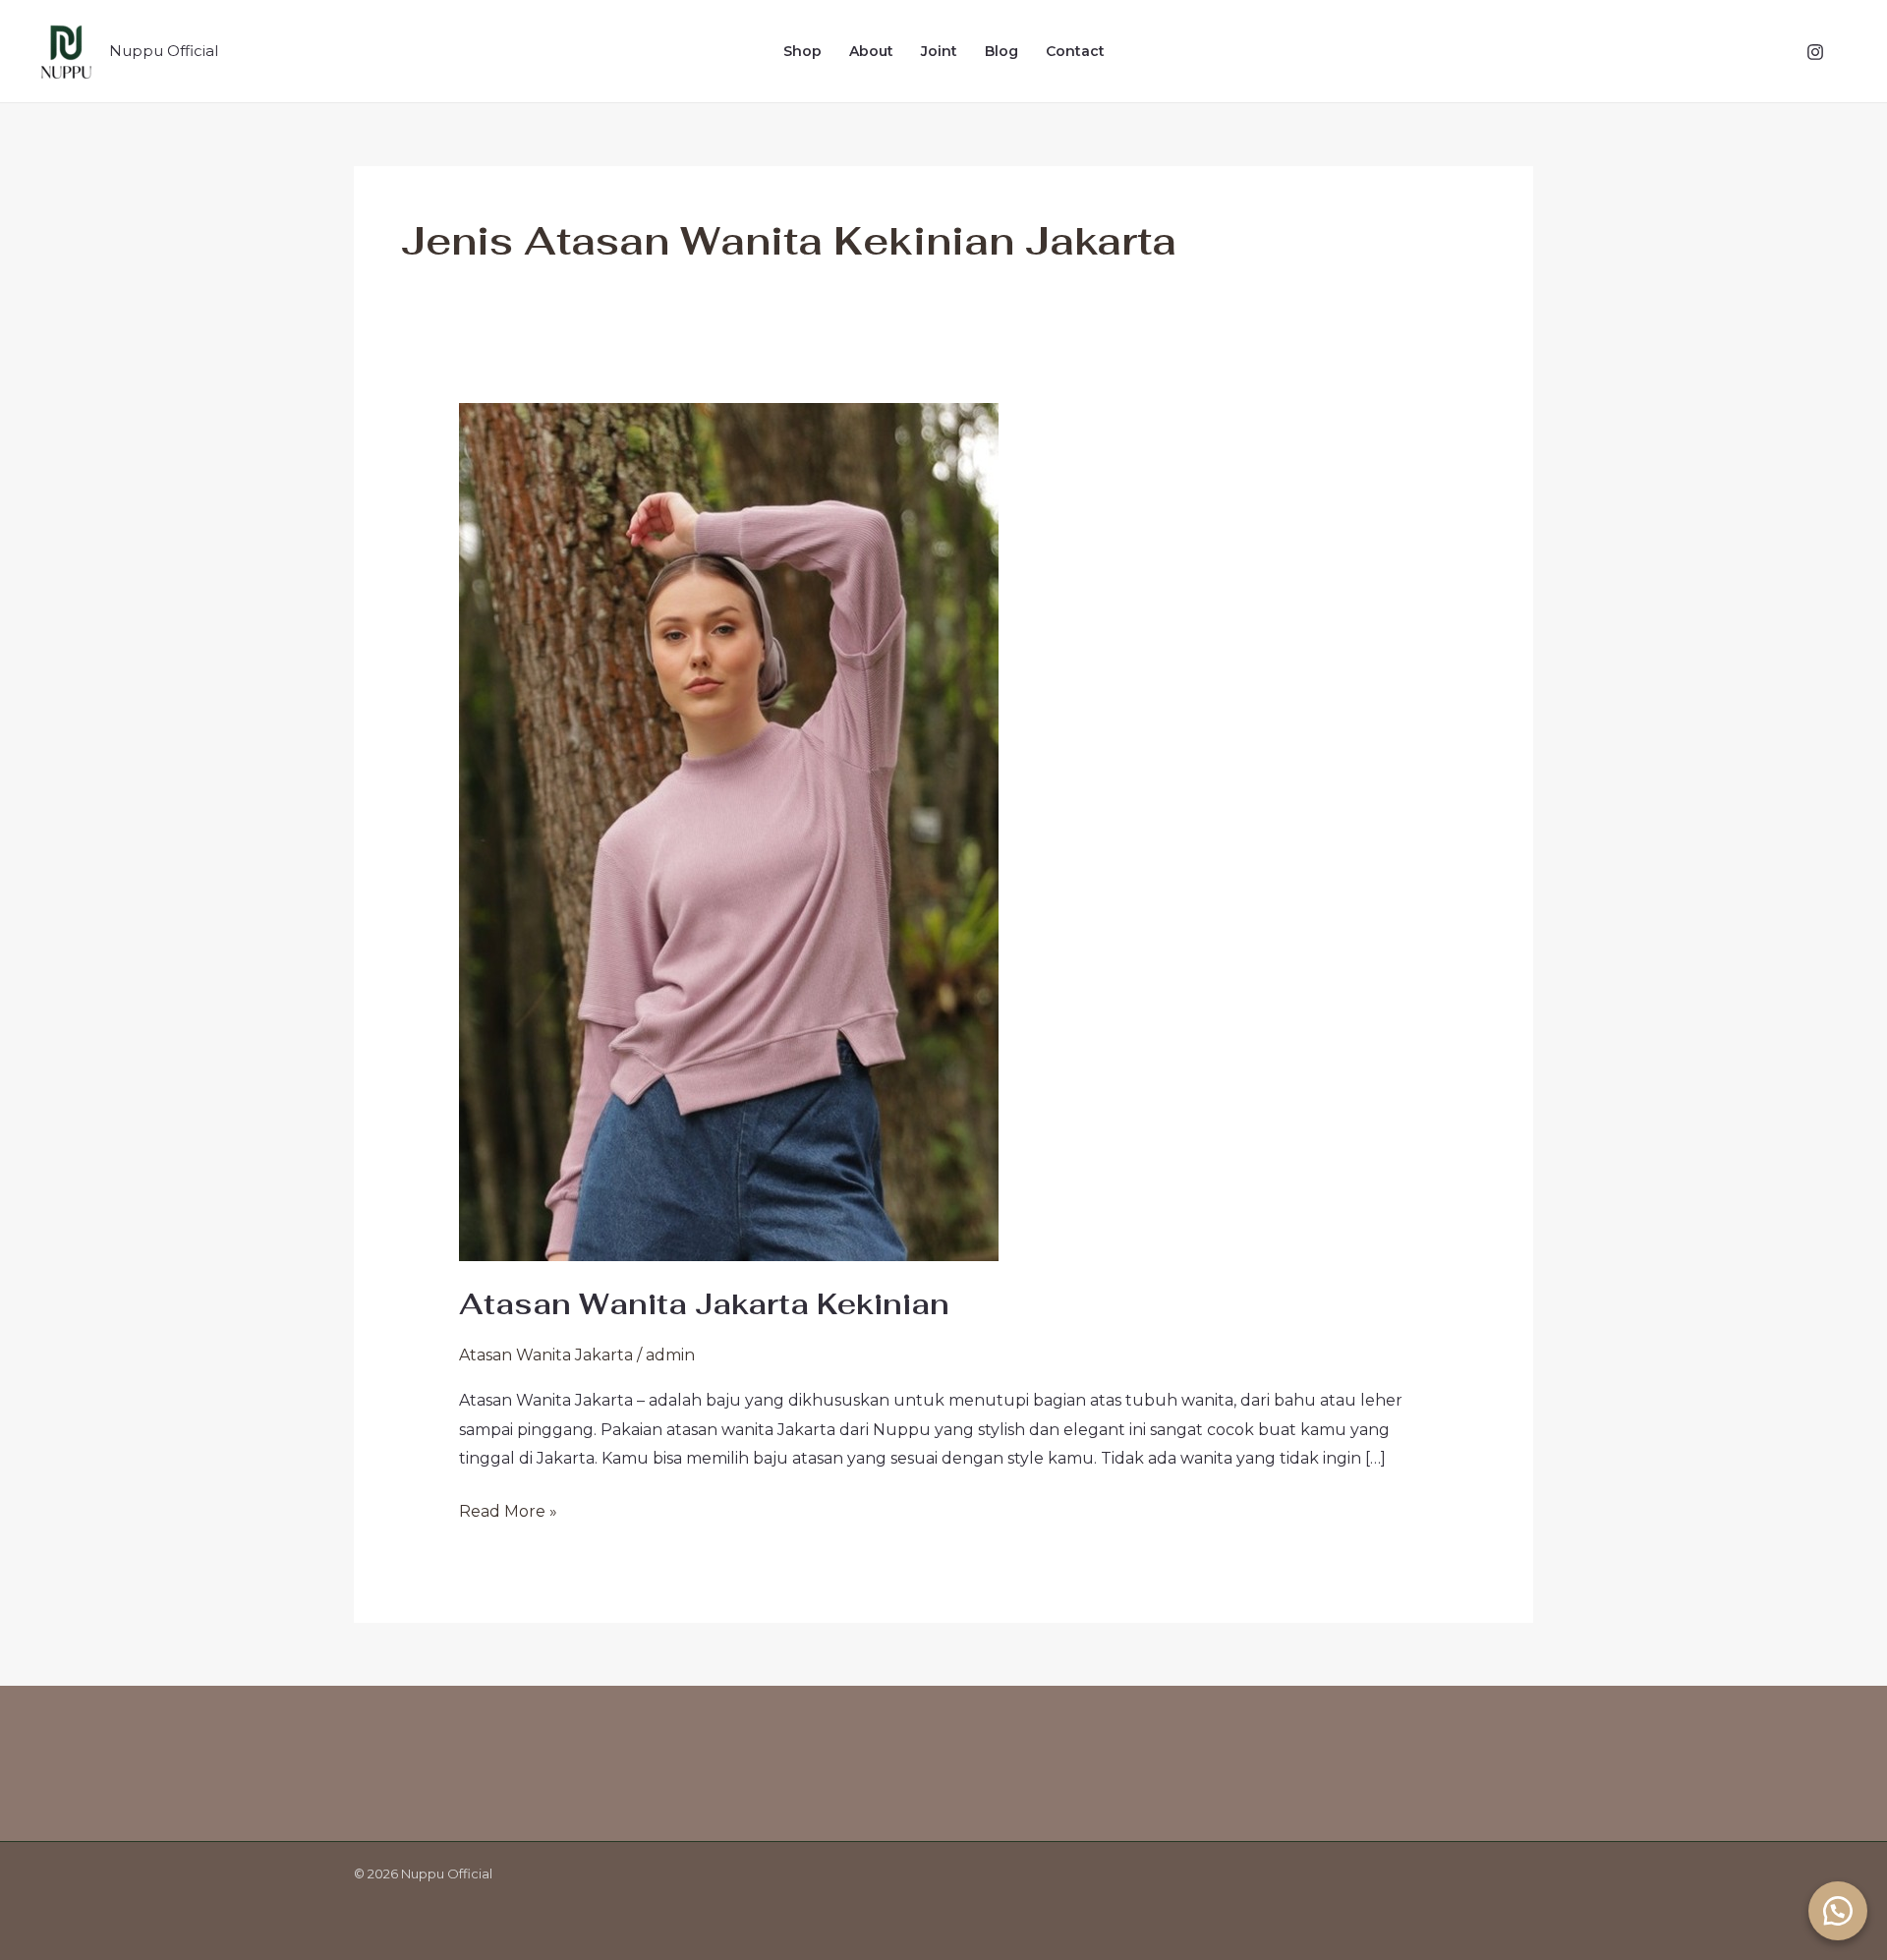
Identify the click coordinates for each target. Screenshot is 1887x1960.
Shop (802, 51)
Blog (1001, 51)
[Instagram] (1815, 52)
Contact (1075, 51)
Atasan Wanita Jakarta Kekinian (704, 1304)
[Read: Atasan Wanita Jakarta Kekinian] (729, 831)
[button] (1838, 1911)
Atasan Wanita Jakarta (546, 1355)
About (871, 51)
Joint (939, 51)
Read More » (508, 1509)
